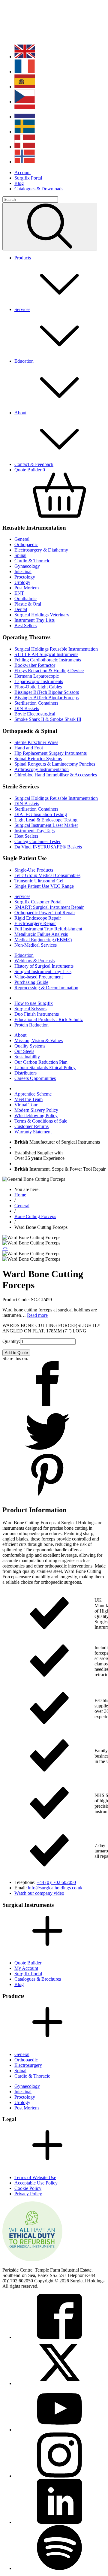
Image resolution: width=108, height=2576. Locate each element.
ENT (19, 593)
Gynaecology (27, 566)
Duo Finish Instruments (37, 1014)
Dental (21, 609)
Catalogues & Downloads (39, 189)
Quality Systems (30, 1046)
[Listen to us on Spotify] (59, 2568)
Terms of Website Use (35, 2177)
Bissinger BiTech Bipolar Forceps (46, 698)
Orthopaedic (26, 544)
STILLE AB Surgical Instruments (46, 654)
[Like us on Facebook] (59, 2337)
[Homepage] (41, 37)
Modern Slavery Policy (36, 1110)
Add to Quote (16, 1353)
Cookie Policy (28, 2188)
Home (20, 1195)
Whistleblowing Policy (36, 1116)
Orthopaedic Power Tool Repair (45, 913)
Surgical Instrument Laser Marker (46, 825)
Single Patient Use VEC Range (44, 886)
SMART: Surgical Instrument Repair (49, 907)
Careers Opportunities (35, 1078)
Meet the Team (28, 1099)
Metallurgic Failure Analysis (41, 934)
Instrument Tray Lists (34, 620)
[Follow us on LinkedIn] (59, 2522)
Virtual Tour (26, 1105)
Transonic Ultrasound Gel (39, 881)
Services (22, 896)
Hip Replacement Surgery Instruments (51, 753)
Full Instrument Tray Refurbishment (48, 929)
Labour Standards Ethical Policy (45, 1067)
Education (24, 955)
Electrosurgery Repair (35, 923)
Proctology (25, 577)
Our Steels (24, 1051)
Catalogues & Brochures (38, 1979)
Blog (19, 183)
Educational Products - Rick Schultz (49, 1019)
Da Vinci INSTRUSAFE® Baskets (48, 847)
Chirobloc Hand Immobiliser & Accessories (56, 775)
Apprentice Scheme (33, 1094)
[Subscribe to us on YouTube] (59, 2430)
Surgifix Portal (28, 178)
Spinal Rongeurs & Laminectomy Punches (55, 764)
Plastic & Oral (28, 604)
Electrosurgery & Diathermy (41, 550)
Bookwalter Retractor (35, 665)
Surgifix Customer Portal (38, 902)
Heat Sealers (26, 836)
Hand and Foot (29, 748)
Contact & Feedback (34, 464)
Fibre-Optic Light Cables (38, 687)
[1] (50, 227)
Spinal (20, 555)
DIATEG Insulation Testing (41, 814)
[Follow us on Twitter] (59, 2383)
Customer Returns (31, 1126)
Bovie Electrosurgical (35, 714)
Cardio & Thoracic (32, 561)
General (22, 539)
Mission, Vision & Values (39, 1040)
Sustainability (27, 1057)
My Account (26, 1968)
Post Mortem (27, 588)
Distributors (25, 1073)
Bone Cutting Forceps (35, 1216)
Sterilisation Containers (36, 703)
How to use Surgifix (34, 1003)
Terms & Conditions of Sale (41, 1121)
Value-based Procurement (39, 977)
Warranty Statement (33, 1132)
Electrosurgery (28, 2065)
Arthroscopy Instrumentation (42, 769)
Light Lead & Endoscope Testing (46, 820)
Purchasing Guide (31, 982)
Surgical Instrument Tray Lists (43, 971)
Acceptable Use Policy (36, 2183)
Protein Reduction (31, 1025)
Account (22, 172)
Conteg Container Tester (37, 841)
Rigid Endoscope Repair (38, 918)
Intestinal (23, 571)
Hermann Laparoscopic (37, 676)
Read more (37, 1315)
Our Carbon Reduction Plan (41, 1062)
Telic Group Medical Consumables (47, 875)
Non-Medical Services (36, 945)
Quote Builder (28, 1963)
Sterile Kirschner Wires (36, 742)
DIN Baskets (27, 708)
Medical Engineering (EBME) (43, 940)
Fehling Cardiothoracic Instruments (48, 660)
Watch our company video (39, 1893)
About (20, 1035)
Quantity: (11, 1341)
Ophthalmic (25, 599)
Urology (22, 582)
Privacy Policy (28, 2194)
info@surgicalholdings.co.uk (55, 1888)
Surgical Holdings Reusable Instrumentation (56, 649)
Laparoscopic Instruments (39, 681)
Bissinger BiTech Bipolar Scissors (47, 692)
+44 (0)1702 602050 (56, 1882)
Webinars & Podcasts (34, 961)
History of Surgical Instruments (44, 966)
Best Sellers (25, 626)
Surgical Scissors (30, 1009)
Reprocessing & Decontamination (46, 988)
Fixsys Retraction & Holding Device (49, 671)
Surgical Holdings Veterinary (42, 615)
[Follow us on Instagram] (59, 2476)
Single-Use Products (34, 870)
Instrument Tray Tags (34, 831)
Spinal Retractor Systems (38, 759)
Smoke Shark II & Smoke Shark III (48, 719)
